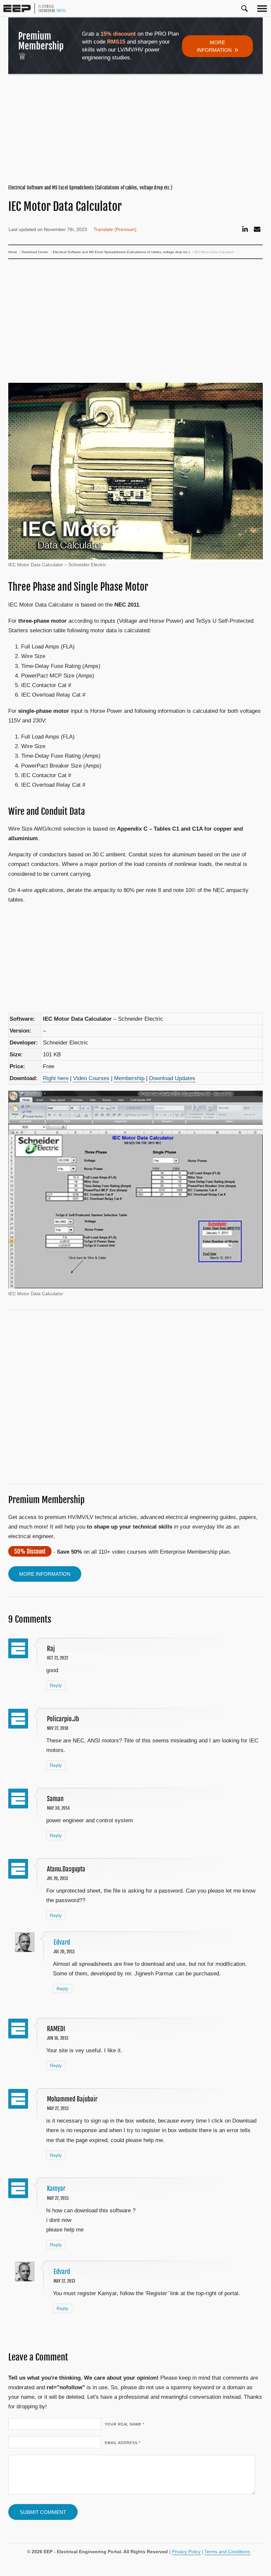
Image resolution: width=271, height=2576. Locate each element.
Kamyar (56, 2189)
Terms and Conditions (227, 2552)
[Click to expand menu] (262, 8)
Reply (56, 1685)
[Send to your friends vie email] (257, 229)
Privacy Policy (186, 2552)
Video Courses (91, 1078)
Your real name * (125, 2424)
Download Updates (172, 1078)
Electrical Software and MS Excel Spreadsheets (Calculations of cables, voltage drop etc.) (90, 188)
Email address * (123, 2443)
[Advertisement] (136, 130)
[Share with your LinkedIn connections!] (245, 229)
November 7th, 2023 (65, 229)
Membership (129, 1078)
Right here (56, 1078)
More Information (218, 47)
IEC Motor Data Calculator (65, 207)
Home (13, 252)
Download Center (35, 252)
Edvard (62, 1942)
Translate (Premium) (115, 229)
